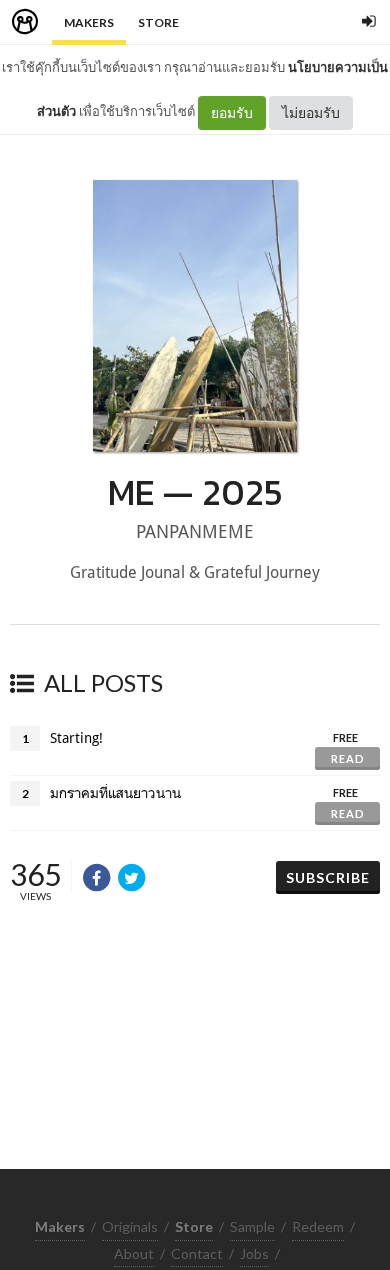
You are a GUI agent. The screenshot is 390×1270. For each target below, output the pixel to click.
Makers (89, 22)
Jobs (254, 1253)
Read (348, 758)
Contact (197, 1253)
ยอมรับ (232, 112)
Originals (130, 1226)
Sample (252, 1226)
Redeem (318, 1226)
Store (158, 22)
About (134, 1253)
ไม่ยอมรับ (311, 112)
